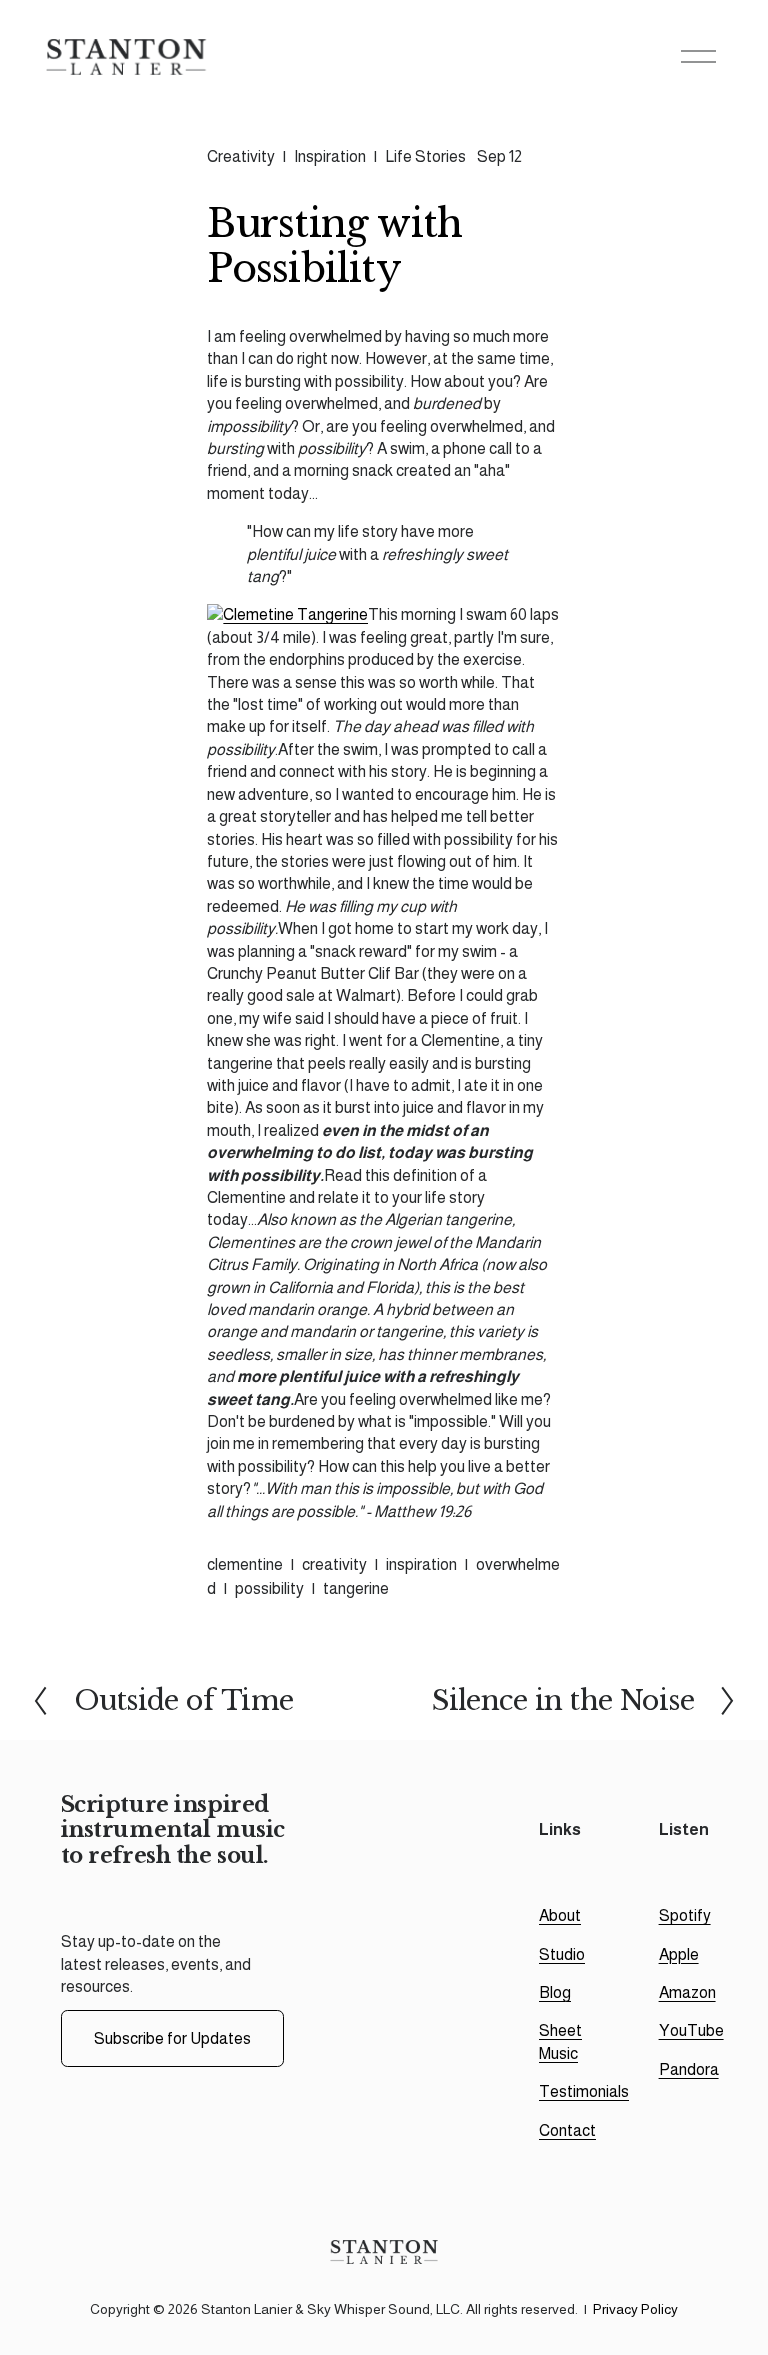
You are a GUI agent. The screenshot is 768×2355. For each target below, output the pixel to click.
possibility (269, 1588)
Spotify (685, 1915)
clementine (245, 1564)
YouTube (691, 2030)
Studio (562, 1954)
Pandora (689, 2069)
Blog (555, 1992)
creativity (334, 1564)
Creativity (241, 156)
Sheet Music (560, 2041)
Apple (679, 1954)
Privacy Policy (635, 2309)
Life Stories (425, 156)
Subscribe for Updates (172, 2038)
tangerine (356, 1588)
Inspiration (330, 156)
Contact (567, 2130)
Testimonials (584, 2091)
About (560, 1915)
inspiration (421, 1564)
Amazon (687, 1992)
